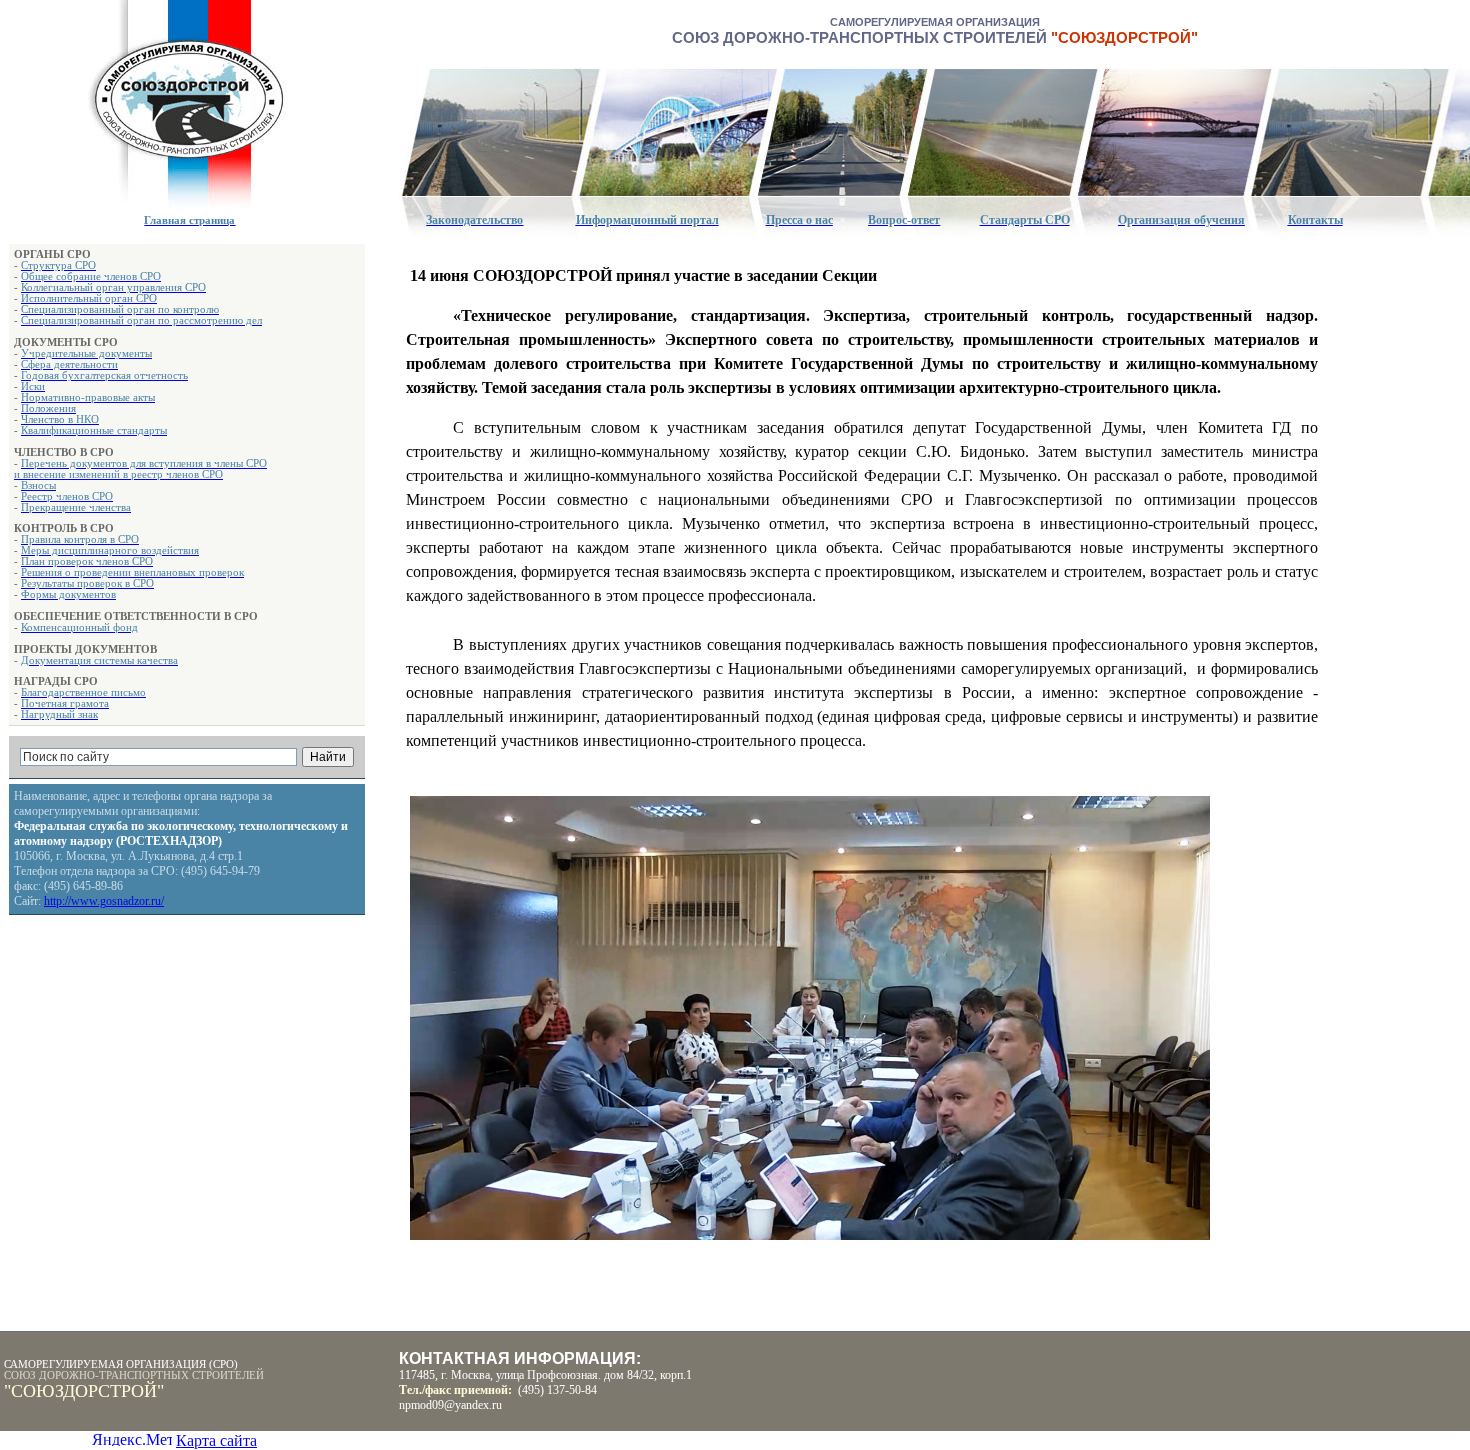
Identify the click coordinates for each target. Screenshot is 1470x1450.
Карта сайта (216, 1440)
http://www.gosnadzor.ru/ (104, 901)
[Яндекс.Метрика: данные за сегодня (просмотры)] (132, 1438)
